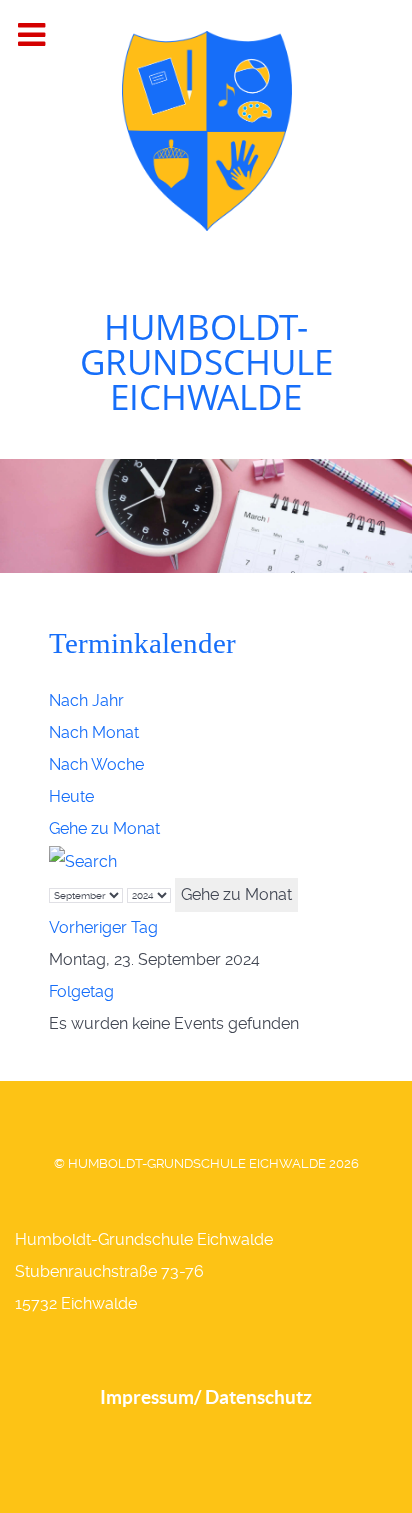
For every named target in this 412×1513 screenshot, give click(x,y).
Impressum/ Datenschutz (206, 1397)
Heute (71, 796)
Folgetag (81, 991)
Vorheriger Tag (103, 927)
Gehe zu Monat (104, 828)
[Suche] (83, 860)
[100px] (206, 128)
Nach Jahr (86, 700)
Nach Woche (96, 764)
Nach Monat (94, 732)
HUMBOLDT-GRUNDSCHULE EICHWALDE (206, 361)
